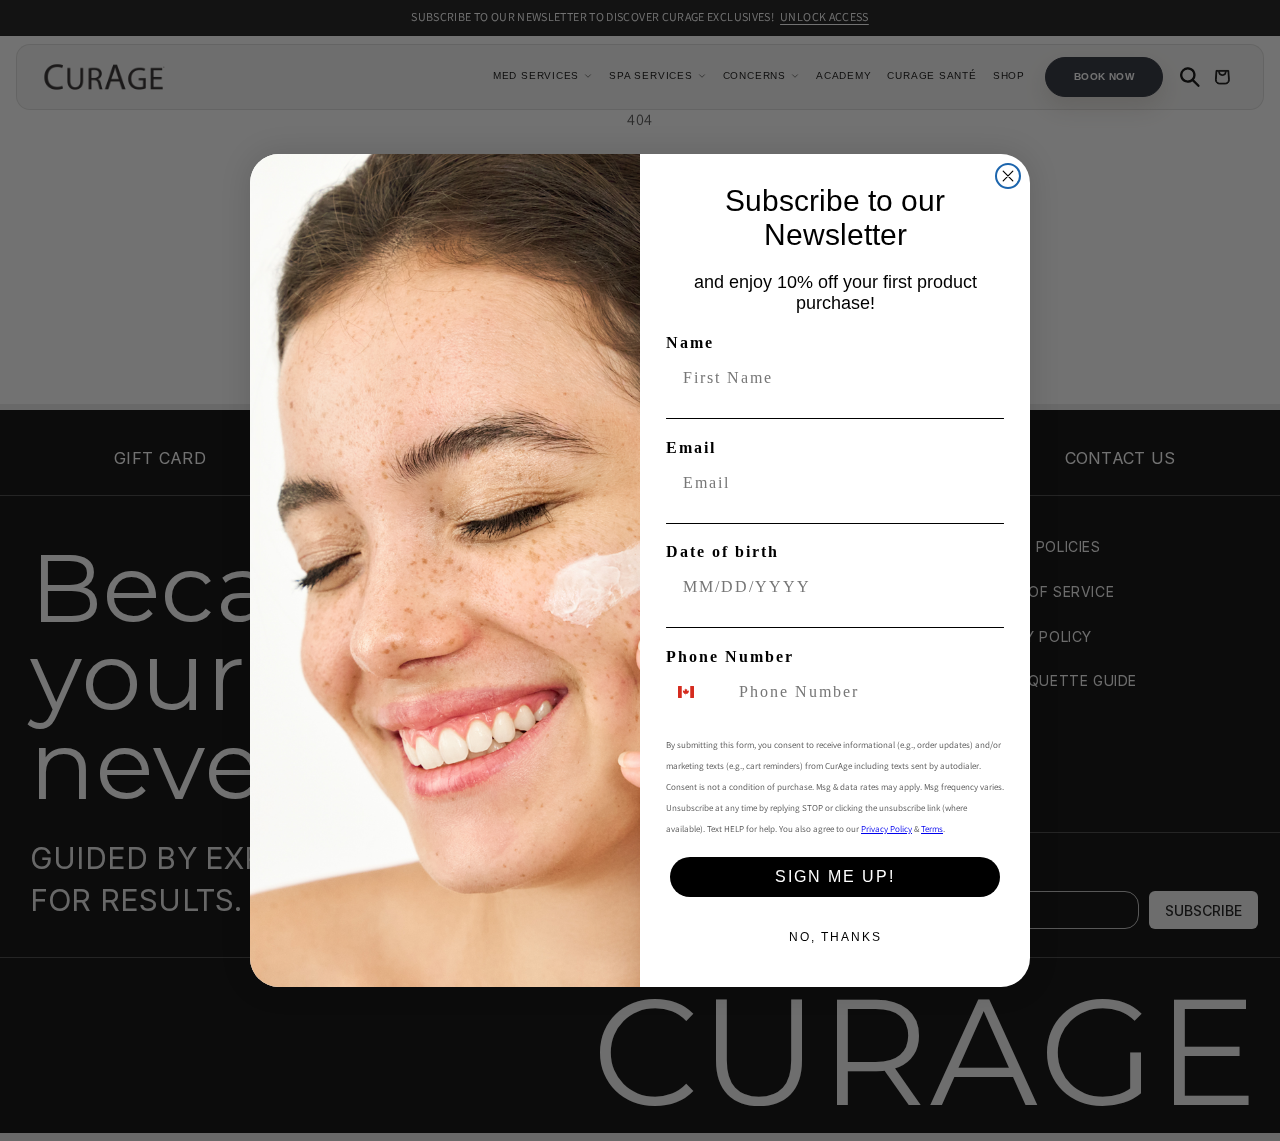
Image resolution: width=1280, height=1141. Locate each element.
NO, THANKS (835, 937)
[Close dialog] (1008, 176)
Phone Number (730, 656)
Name (690, 342)
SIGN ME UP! (835, 876)
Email (691, 447)
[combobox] (698, 692)
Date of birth (722, 551)
